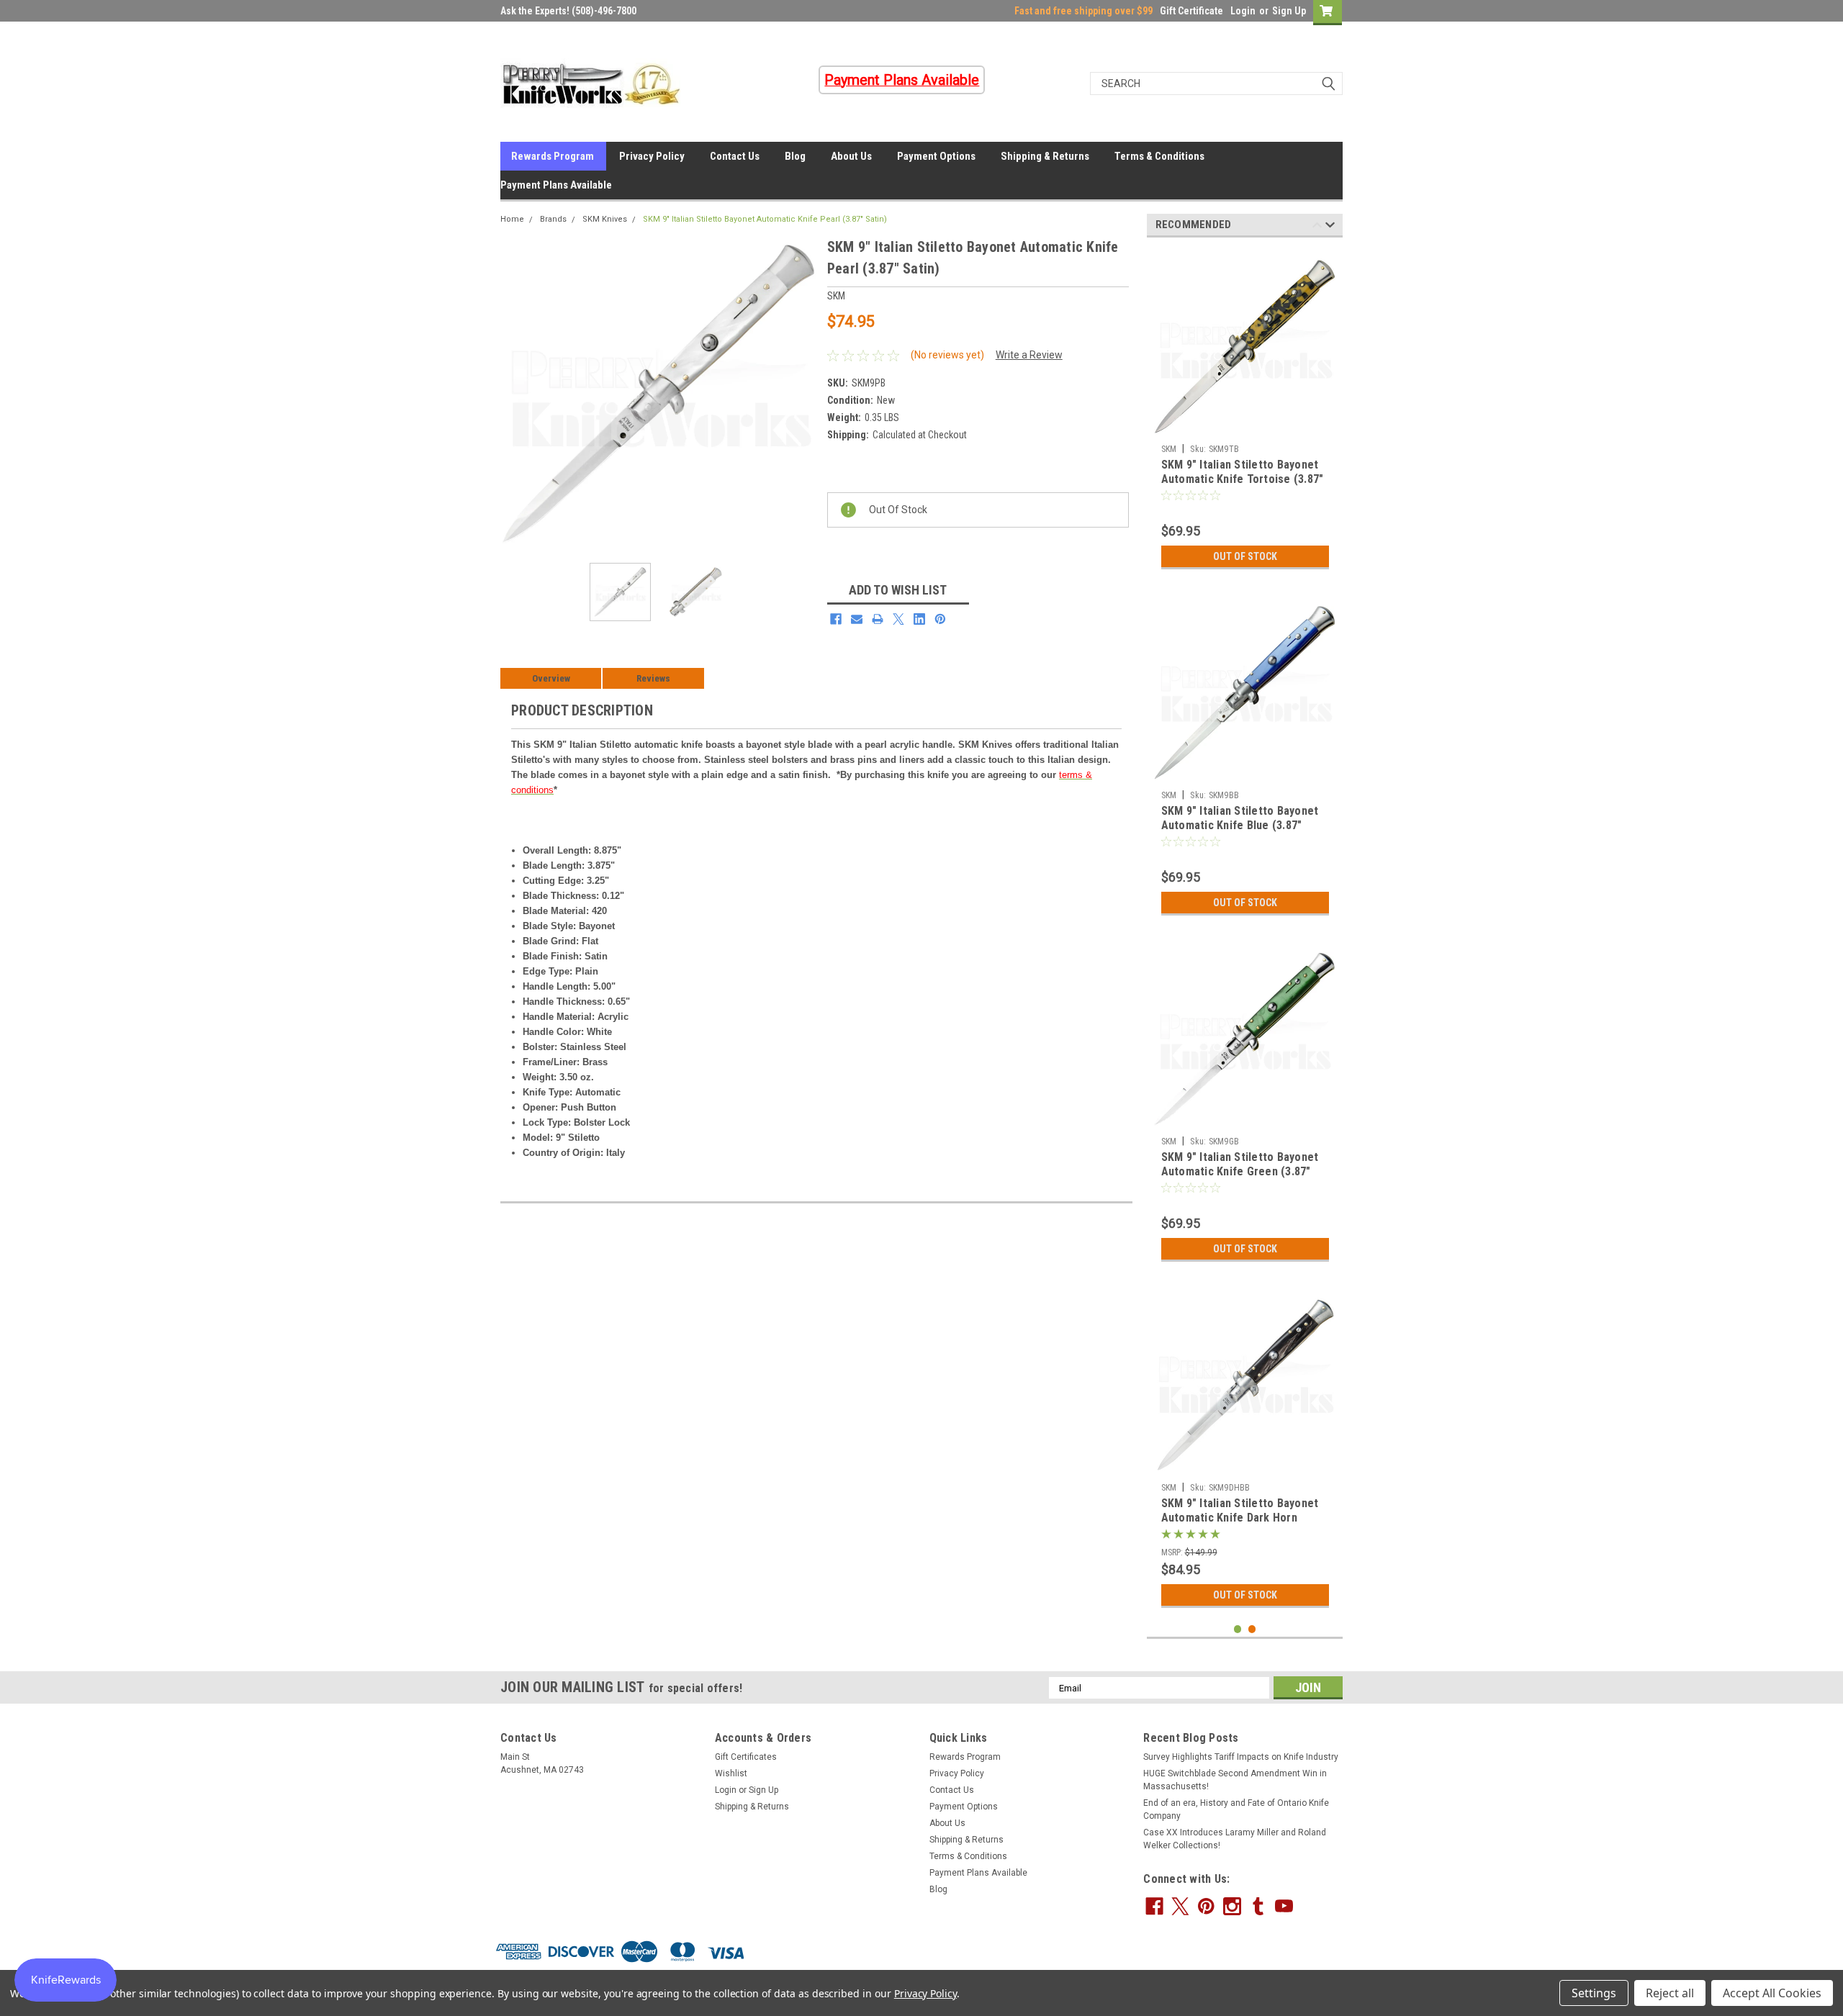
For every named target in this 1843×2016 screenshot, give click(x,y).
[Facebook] (836, 619)
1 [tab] (1238, 1629)
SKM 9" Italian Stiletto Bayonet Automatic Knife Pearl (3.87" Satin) (765, 219)
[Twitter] (898, 619)
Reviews (653, 678)
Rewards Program (553, 156)
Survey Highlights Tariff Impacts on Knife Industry (1241, 1757)
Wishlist (731, 1773)
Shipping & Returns (1045, 156)
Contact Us (735, 156)
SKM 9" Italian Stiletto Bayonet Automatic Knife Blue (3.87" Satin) (1240, 825)
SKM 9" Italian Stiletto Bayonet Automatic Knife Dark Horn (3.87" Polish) (1240, 1518)
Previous (515, 394)
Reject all (1670, 1993)
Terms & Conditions (1159, 156)
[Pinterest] (940, 619)
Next (802, 394)
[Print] (878, 619)
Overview (551, 678)
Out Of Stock (1245, 556)
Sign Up (1289, 11)
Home (512, 219)
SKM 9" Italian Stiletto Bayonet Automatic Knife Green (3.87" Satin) (1240, 1171)
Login (1243, 11)
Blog (795, 156)
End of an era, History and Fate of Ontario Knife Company (1236, 1809)
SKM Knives (605, 219)
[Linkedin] (919, 619)
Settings (1594, 1993)
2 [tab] (1252, 1629)
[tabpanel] (1245, 412)
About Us (851, 156)
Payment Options (936, 156)
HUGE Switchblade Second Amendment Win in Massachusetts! (1235, 1780)
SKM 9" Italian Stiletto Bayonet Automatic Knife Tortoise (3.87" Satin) (1243, 479)
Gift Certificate (1191, 11)
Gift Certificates (746, 1757)
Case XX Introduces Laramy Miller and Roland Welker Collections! (1235, 1839)
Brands (553, 219)
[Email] (857, 619)
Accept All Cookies (1772, 1993)
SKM (1169, 449)
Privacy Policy (652, 156)
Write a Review (1029, 355)
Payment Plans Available (556, 185)
